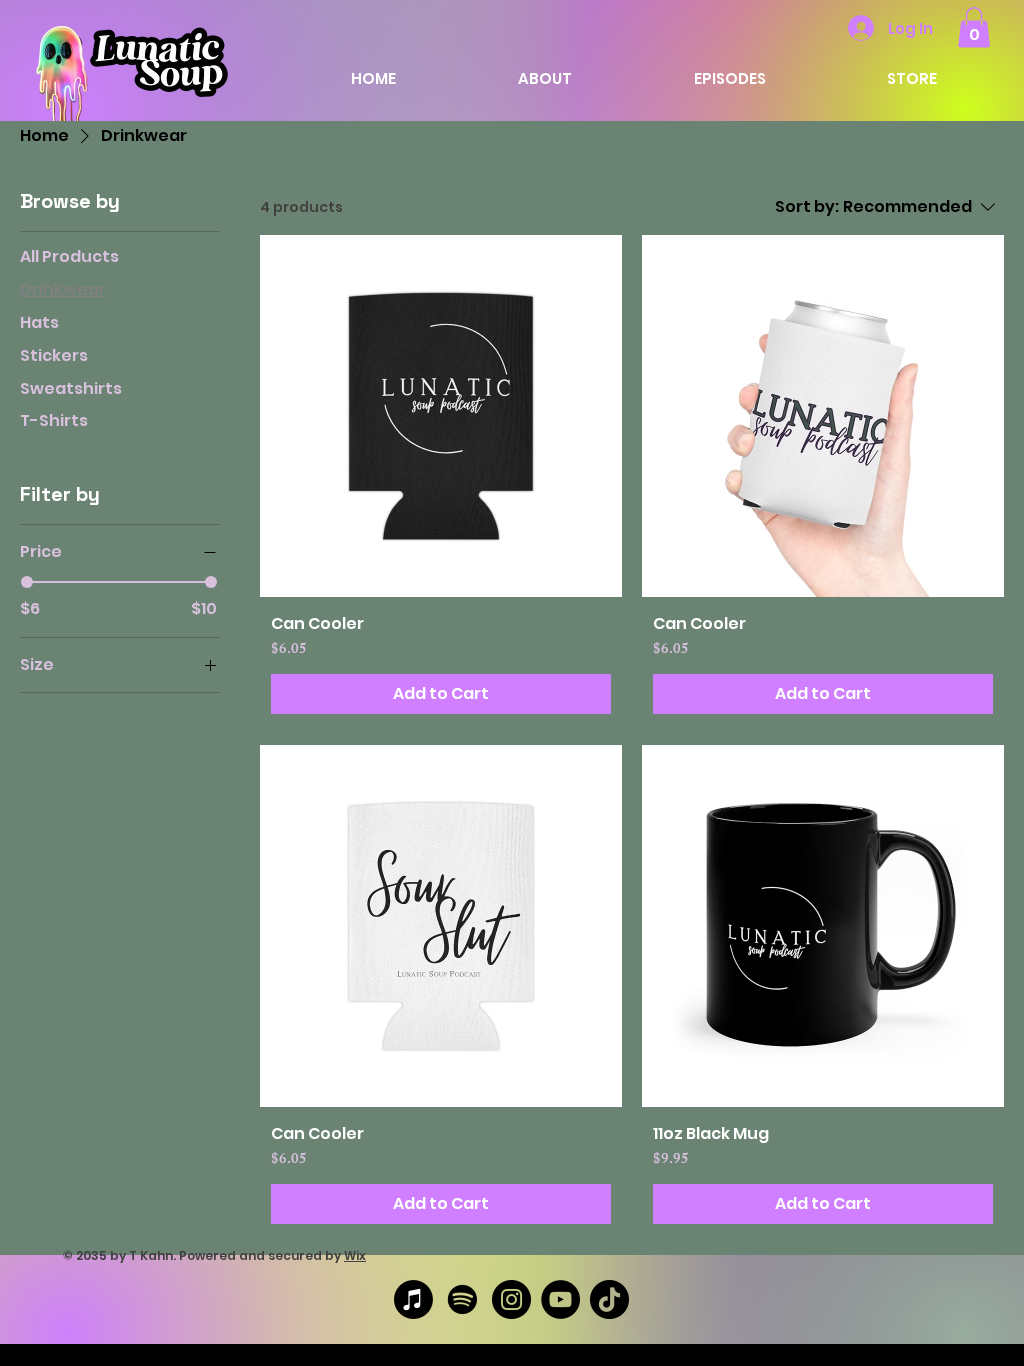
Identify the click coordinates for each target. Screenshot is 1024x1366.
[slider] (27, 582)
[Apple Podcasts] (413, 1299)
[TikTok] (609, 1299)
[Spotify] (462, 1299)
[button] (974, 27)
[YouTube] (560, 1299)
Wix (355, 1255)
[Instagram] (511, 1299)
